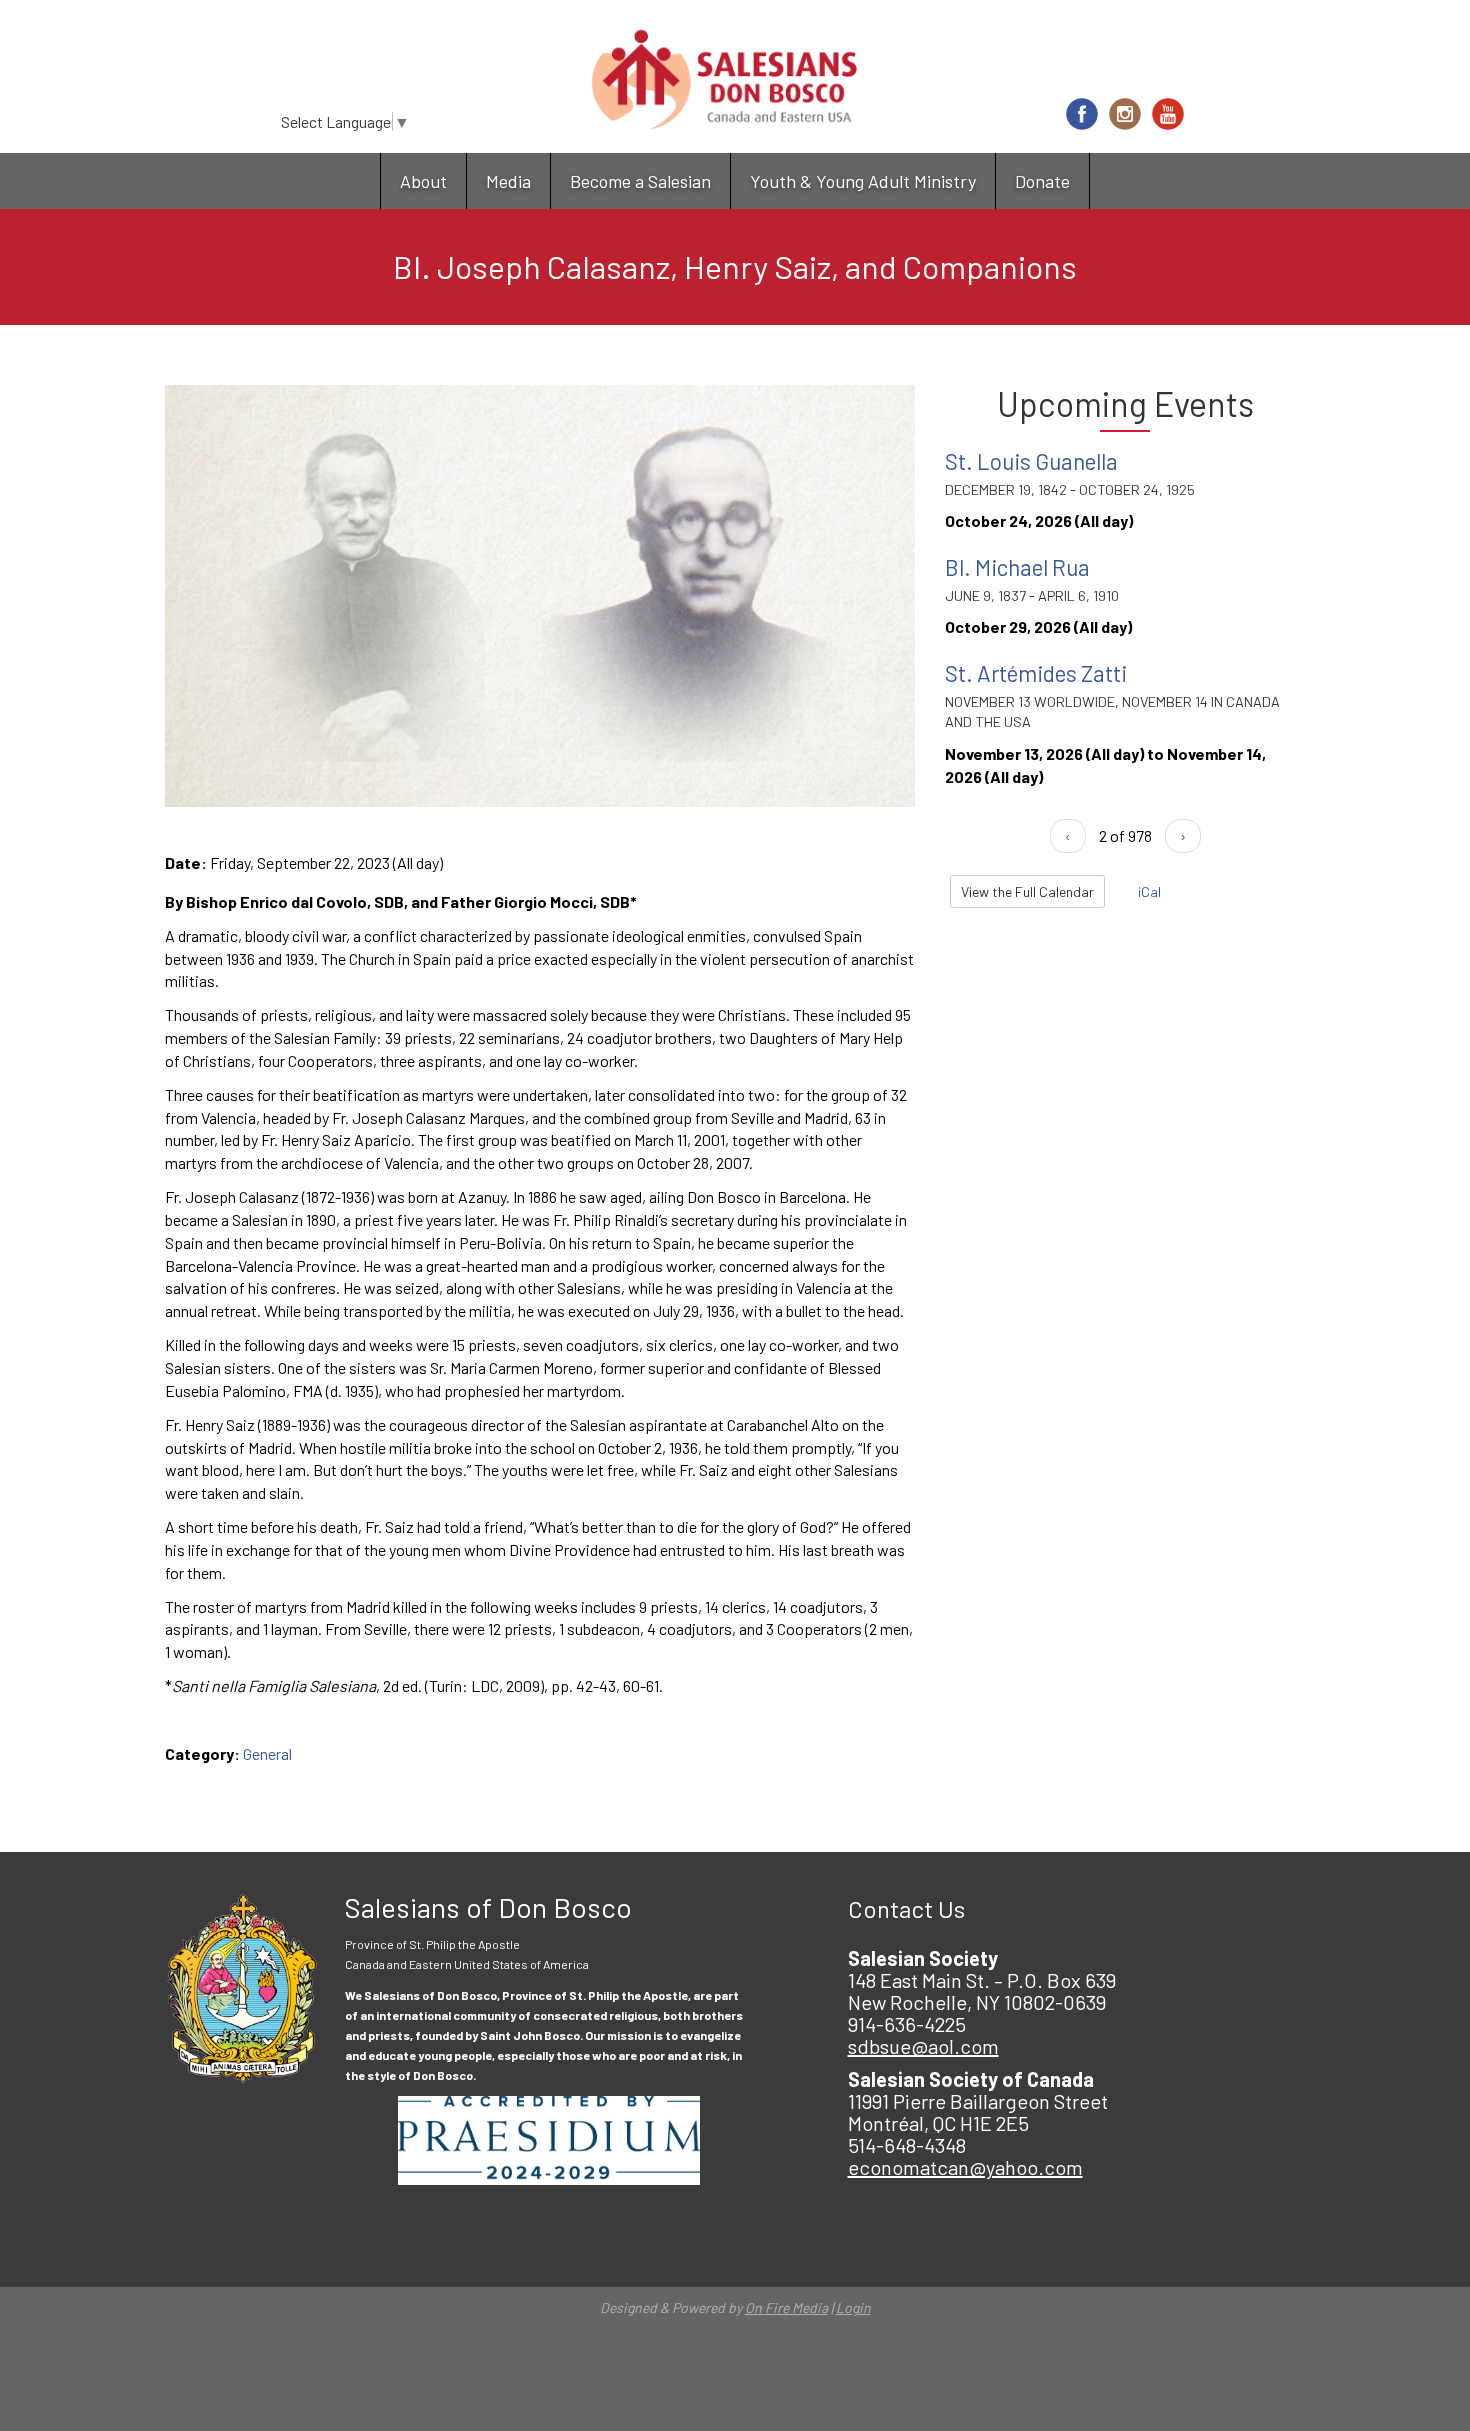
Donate (1042, 181)
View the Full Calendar (1027, 891)
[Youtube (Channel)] (1168, 114)
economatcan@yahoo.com (965, 2167)
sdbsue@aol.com (923, 2046)
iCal (1148, 891)
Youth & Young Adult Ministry (863, 181)
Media (508, 181)
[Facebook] (1082, 114)
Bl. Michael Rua (1017, 567)
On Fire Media (786, 2307)
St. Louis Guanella (1031, 461)
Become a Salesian (640, 181)
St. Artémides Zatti (1036, 673)
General (267, 1753)
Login (853, 2307)
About (423, 181)
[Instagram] (1125, 114)
